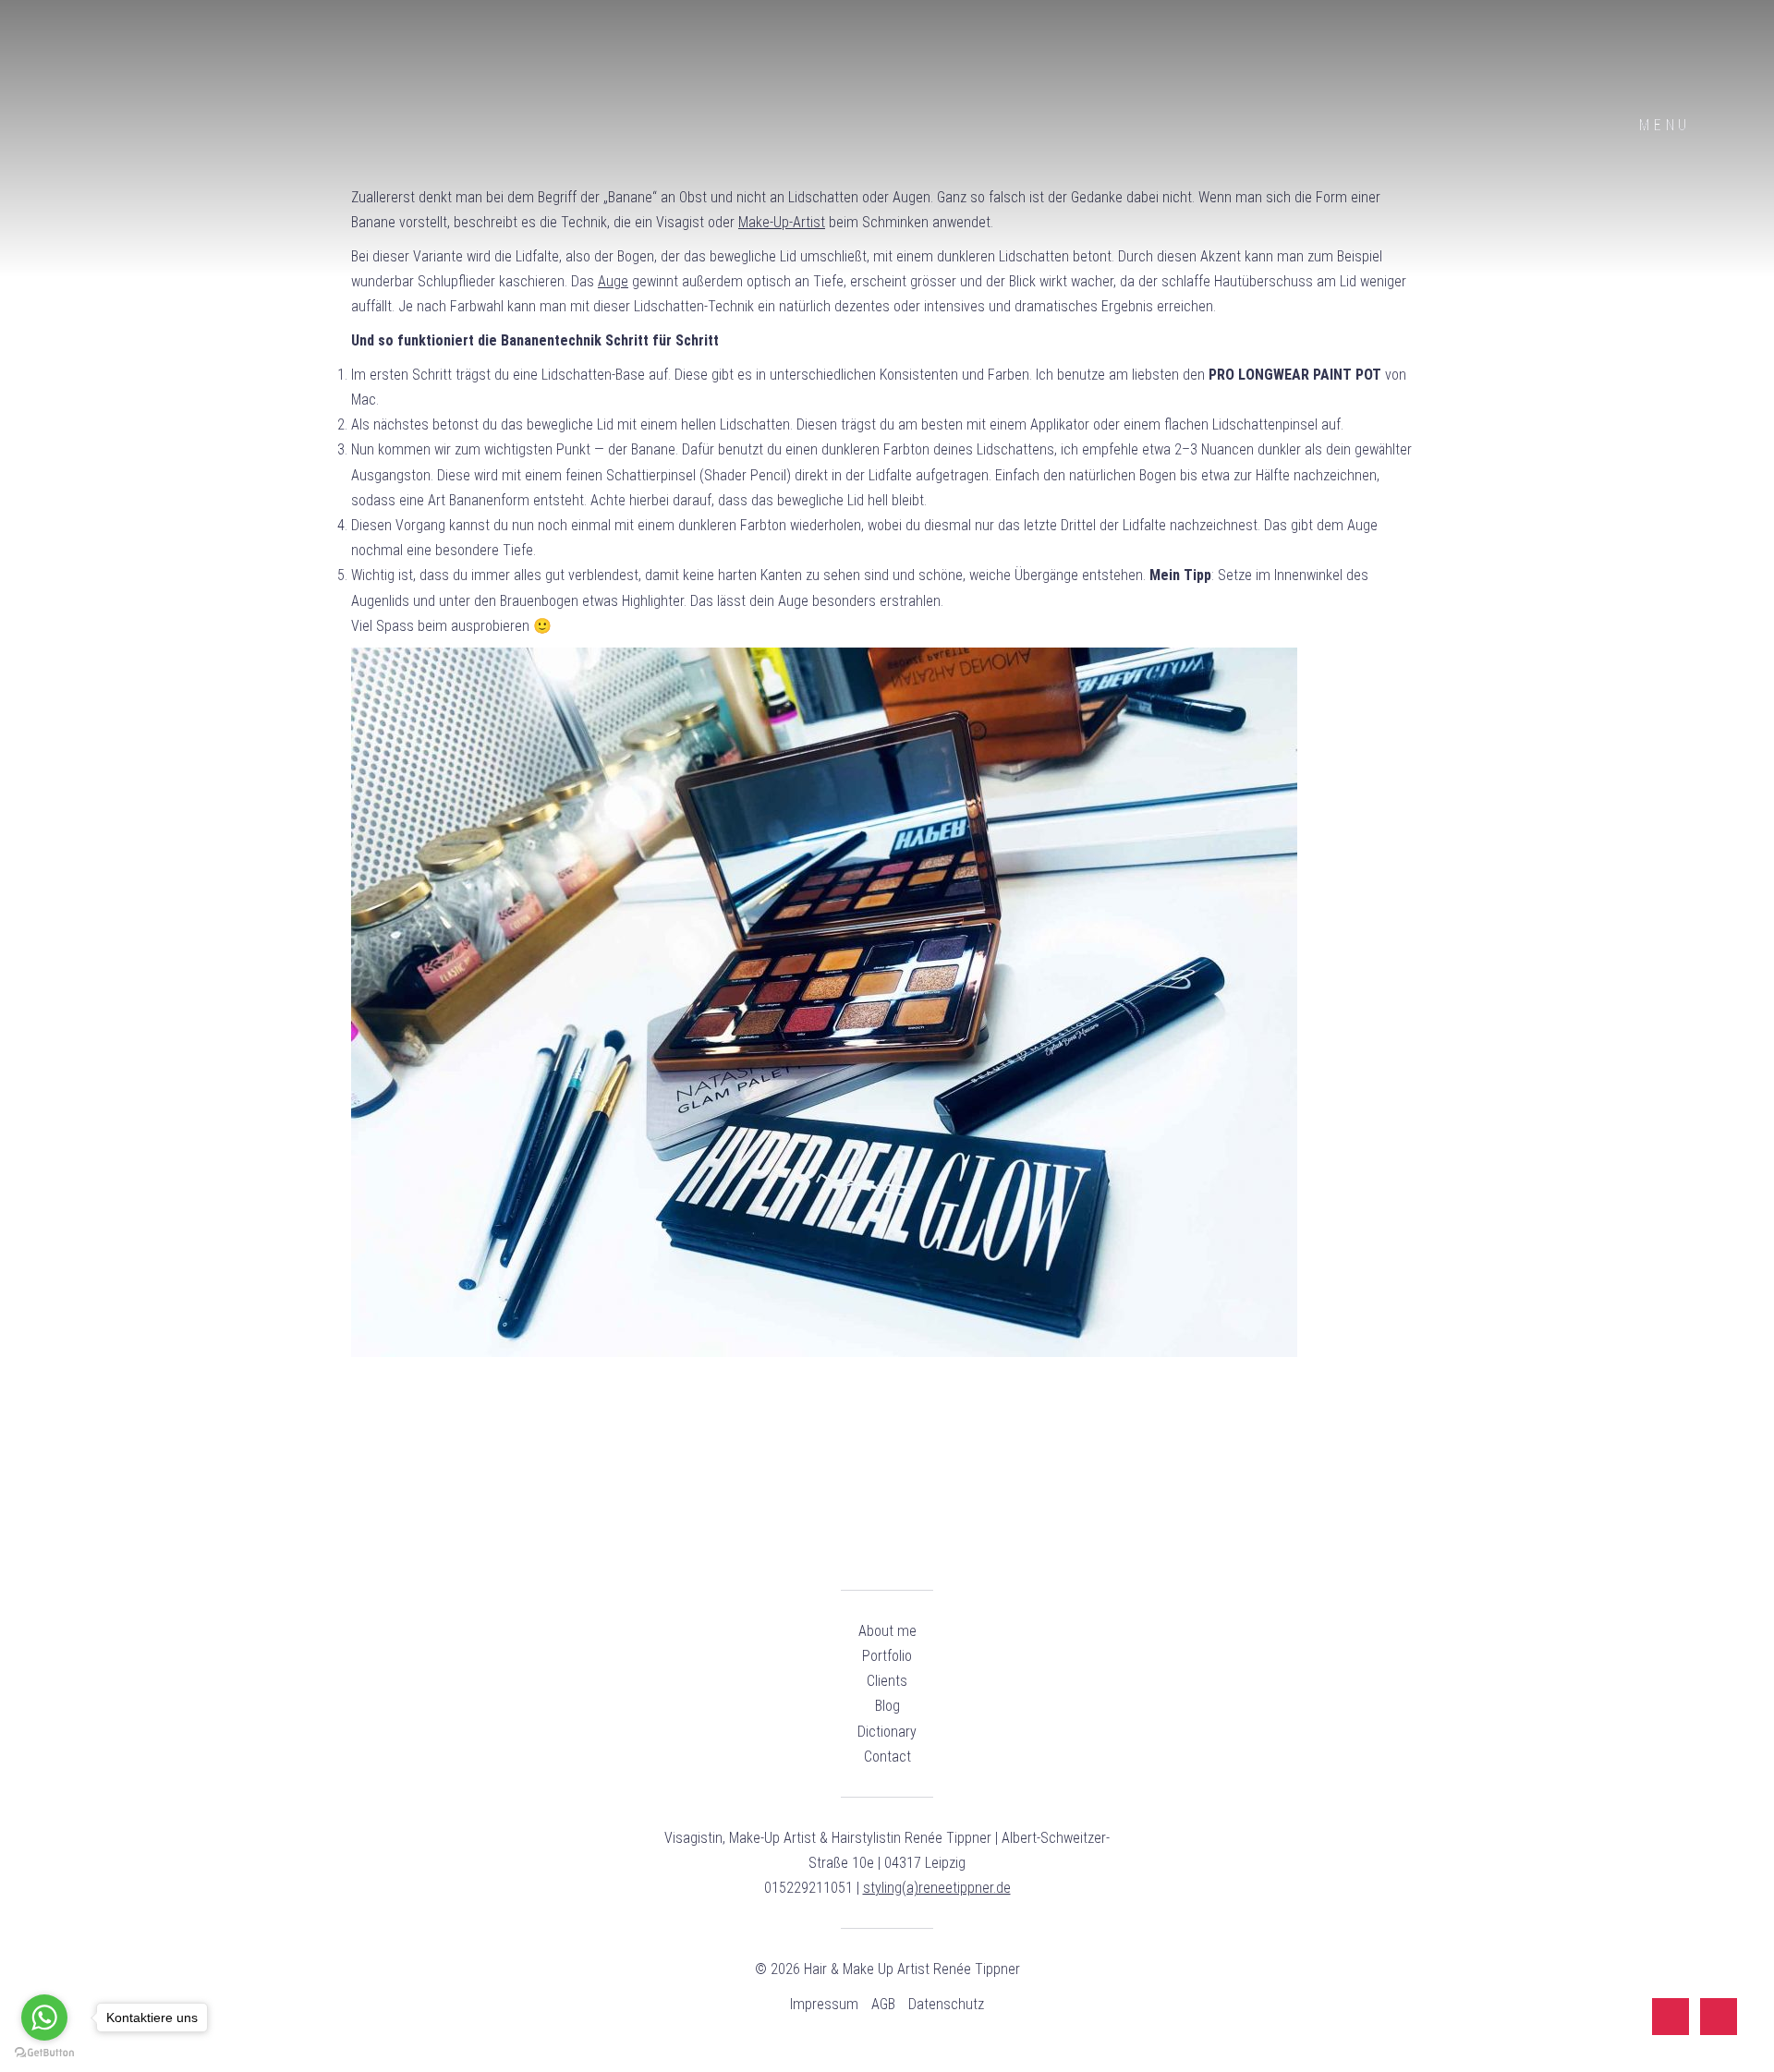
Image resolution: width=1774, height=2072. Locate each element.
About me (887, 1631)
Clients (887, 1681)
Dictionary (887, 1732)
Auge (613, 281)
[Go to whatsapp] (44, 2017)
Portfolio (887, 1656)
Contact (887, 1757)
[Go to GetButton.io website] (44, 2053)
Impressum (824, 2004)
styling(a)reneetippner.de (937, 1888)
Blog (887, 1706)
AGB (883, 2004)
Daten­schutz (946, 2004)
